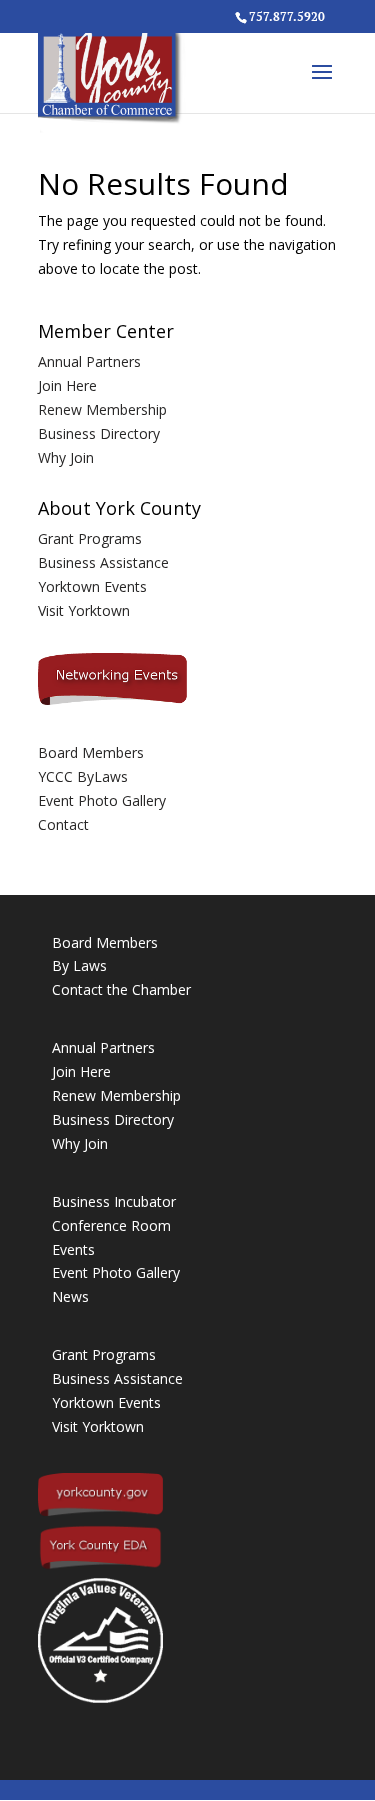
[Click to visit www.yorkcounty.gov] (100, 1511)
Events (73, 1249)
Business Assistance (103, 562)
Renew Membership (102, 409)
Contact (63, 824)
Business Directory (99, 433)
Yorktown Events (92, 586)
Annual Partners (89, 361)
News (70, 1296)
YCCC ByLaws (83, 776)
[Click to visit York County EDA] (100, 1565)
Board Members (91, 752)
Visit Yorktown (84, 610)
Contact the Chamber (121, 989)
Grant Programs (90, 538)
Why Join (66, 457)
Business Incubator (114, 1201)
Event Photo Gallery (102, 800)
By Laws (79, 965)
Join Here (67, 385)
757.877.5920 (287, 16)
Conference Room (111, 1225)
